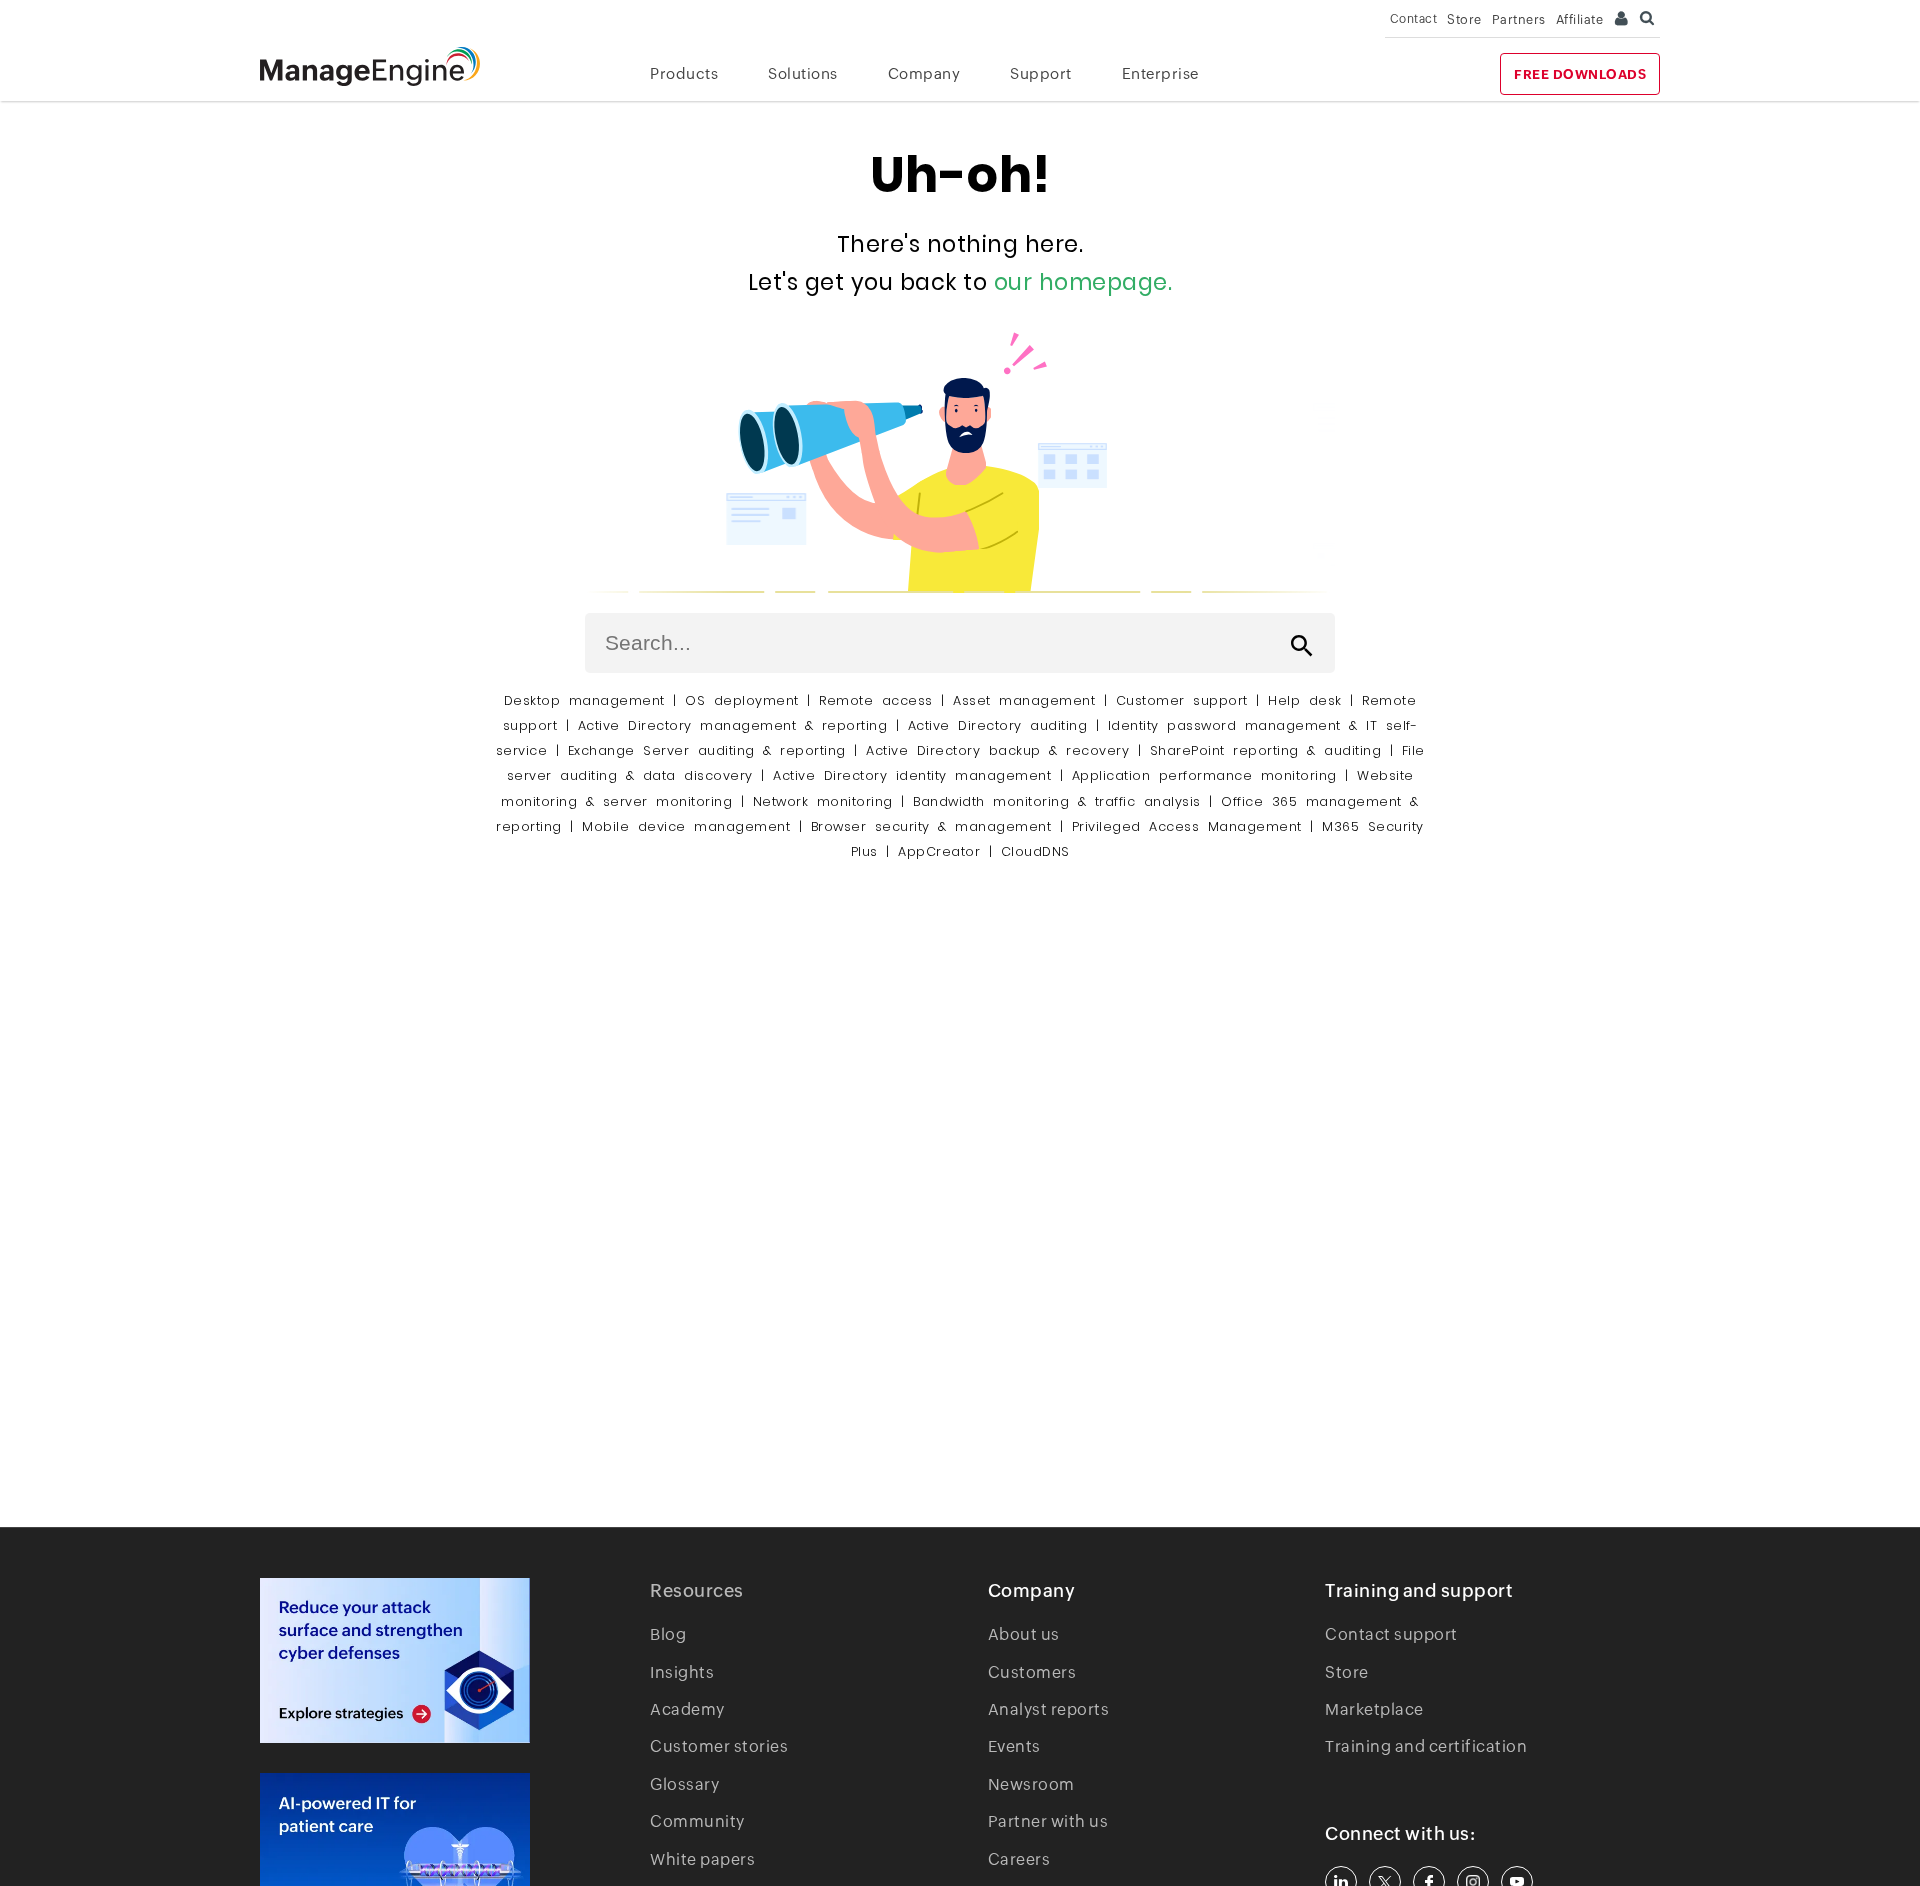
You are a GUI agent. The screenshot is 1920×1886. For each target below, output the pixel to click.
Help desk (1305, 700)
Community (697, 1821)
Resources (697, 1590)
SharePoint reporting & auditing (1266, 750)
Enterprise (1160, 73)
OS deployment (742, 700)
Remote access (876, 700)
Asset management (1024, 700)
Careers (1019, 1859)
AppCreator (939, 851)
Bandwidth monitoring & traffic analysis (1057, 801)
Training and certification (1426, 1746)
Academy (687, 1709)
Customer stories (719, 1746)
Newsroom (1031, 1784)
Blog (668, 1634)
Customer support (1182, 700)
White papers (702, 1859)
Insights (682, 1672)
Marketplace (1374, 1709)
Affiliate (1580, 19)
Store (1464, 19)
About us (1024, 1634)
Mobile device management (686, 826)
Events (1014, 1746)
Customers (1032, 1672)
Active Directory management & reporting (737, 725)
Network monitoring (823, 801)
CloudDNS (1035, 851)
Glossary (684, 1784)
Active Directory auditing (998, 725)
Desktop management (584, 700)
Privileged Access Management (1187, 826)
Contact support (1391, 1634)
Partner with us (1048, 1821)
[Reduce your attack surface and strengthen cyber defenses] (395, 1660)
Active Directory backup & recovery (997, 750)
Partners (1519, 19)
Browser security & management (931, 826)
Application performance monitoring (1204, 775)
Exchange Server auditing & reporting (711, 750)
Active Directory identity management (912, 775)
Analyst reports (1049, 1709)
